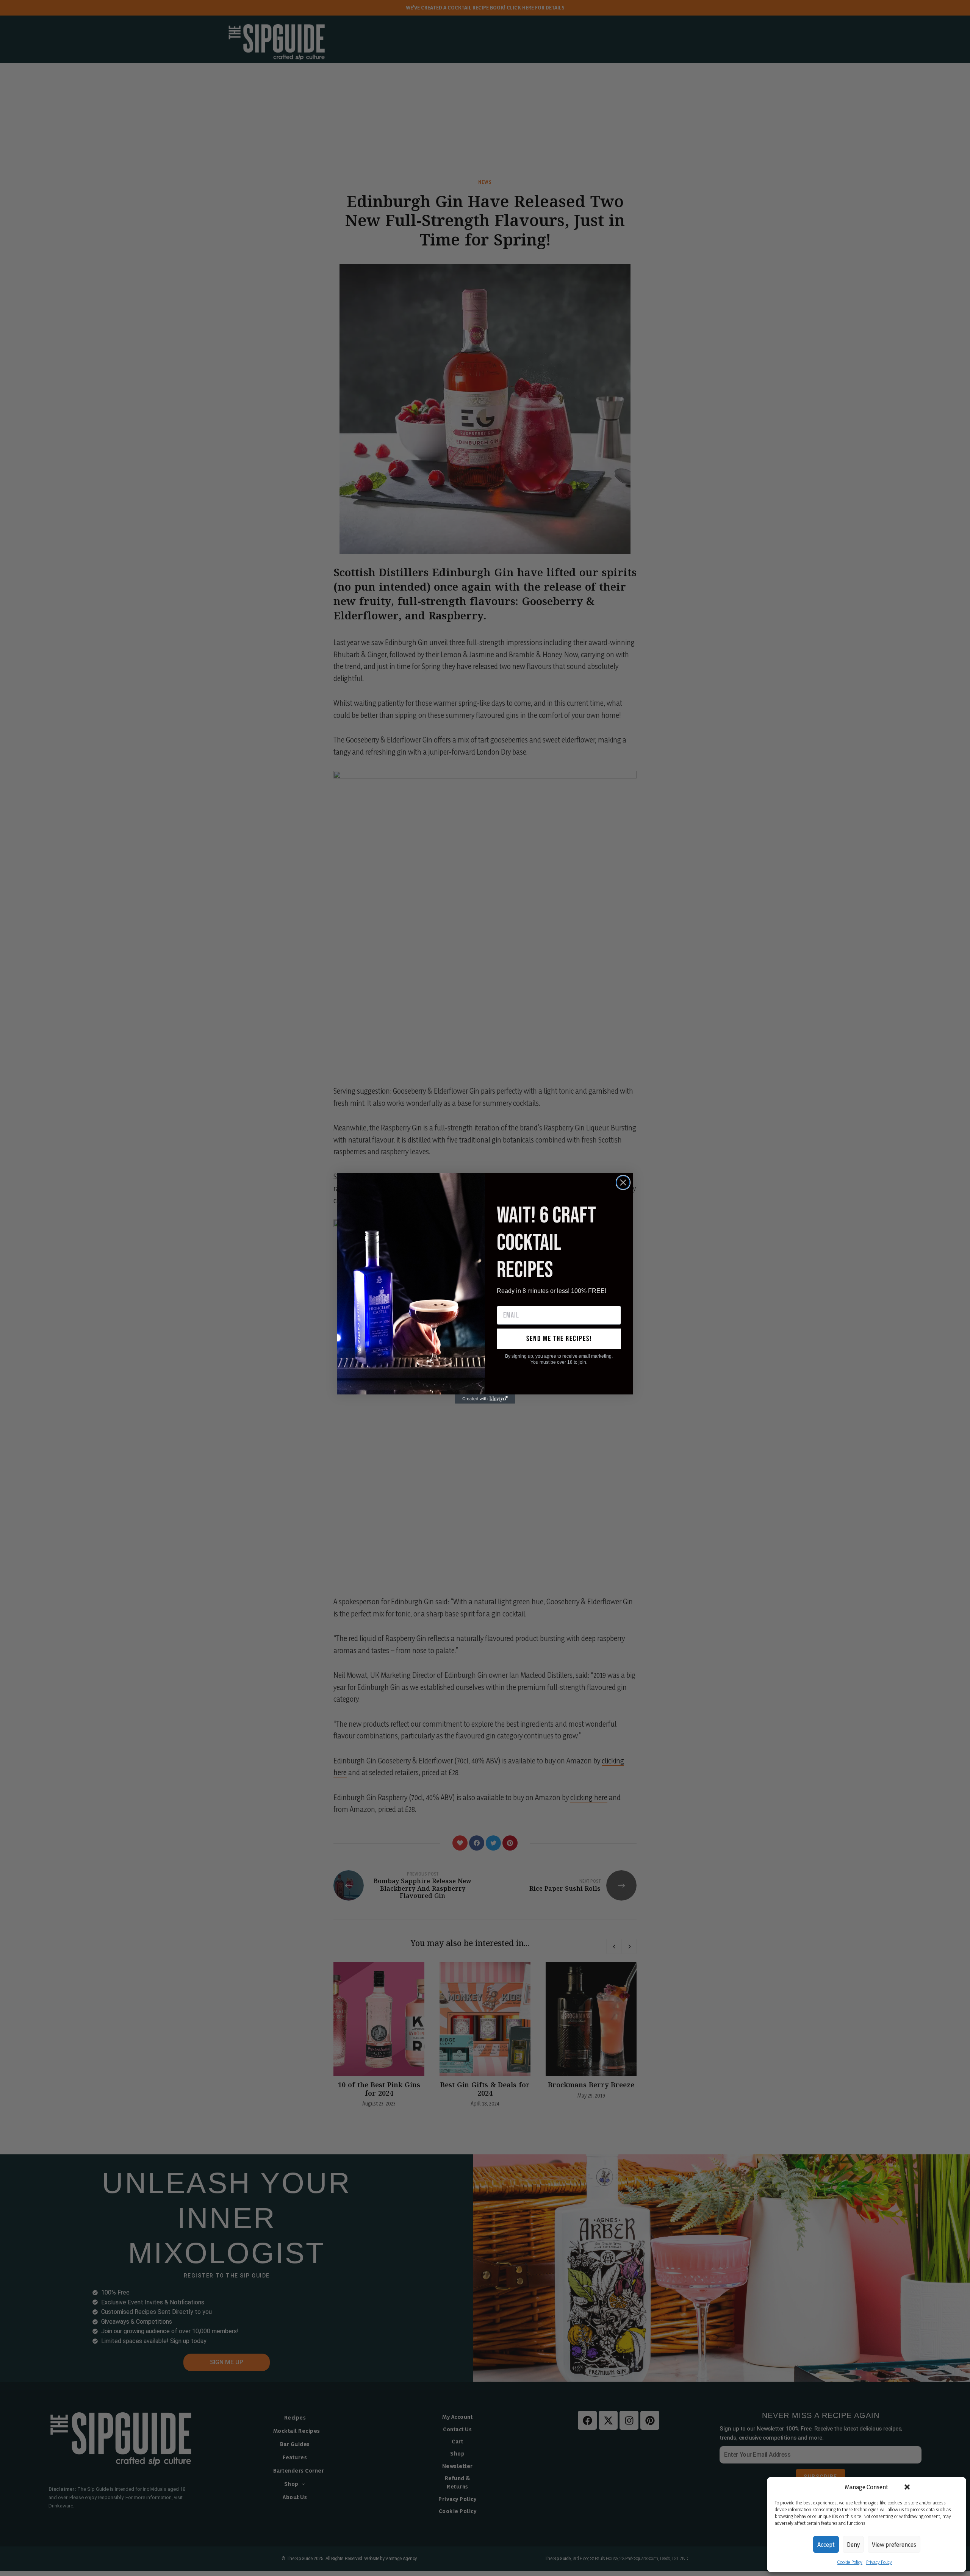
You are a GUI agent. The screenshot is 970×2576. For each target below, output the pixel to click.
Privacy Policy (879, 2562)
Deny (853, 2545)
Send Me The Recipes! (559, 1339)
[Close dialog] (623, 1182)
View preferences (894, 2545)
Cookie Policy (850, 2562)
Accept (826, 2545)
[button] (907, 2487)
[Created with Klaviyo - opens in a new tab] (485, 1399)
